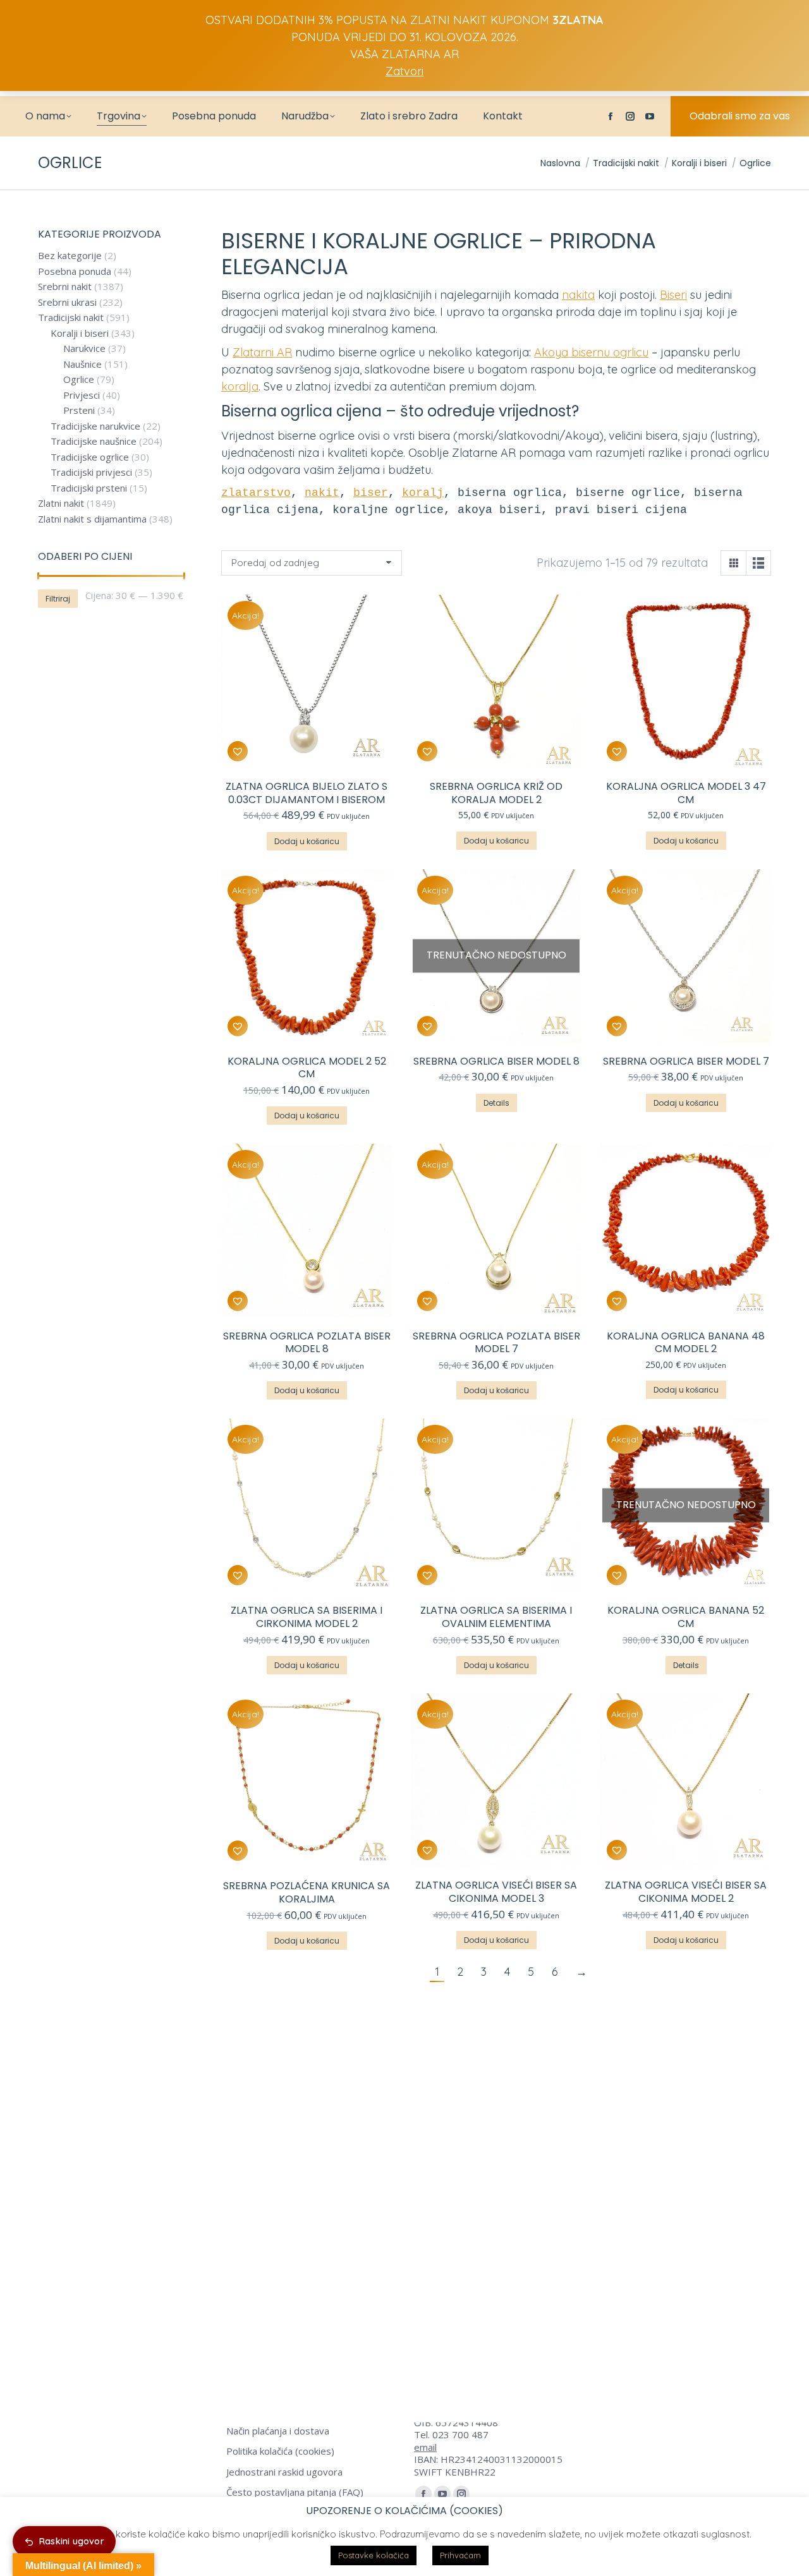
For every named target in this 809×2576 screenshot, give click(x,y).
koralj (423, 493)
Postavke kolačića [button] (374, 2555)
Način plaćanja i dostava (278, 2431)
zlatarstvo (256, 493)
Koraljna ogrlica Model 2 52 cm (307, 1068)
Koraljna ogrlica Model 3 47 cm (686, 793)
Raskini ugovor (72, 2541)
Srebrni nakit (65, 287)
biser (371, 493)
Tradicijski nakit (71, 317)
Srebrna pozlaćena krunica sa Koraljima (307, 1892)
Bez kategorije (70, 256)
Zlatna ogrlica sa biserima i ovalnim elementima (496, 1617)
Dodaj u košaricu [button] (307, 841)
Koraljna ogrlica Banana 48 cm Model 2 (686, 1343)
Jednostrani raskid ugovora (284, 2472)
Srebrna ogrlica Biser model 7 (686, 1061)
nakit (322, 493)
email (425, 2447)
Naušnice (82, 364)
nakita (578, 295)
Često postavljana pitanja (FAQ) (295, 2492)
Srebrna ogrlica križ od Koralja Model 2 (496, 793)
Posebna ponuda (75, 271)
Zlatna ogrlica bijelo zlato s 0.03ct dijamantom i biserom (307, 793)
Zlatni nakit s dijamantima (92, 519)
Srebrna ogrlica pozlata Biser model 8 (307, 1343)
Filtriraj (58, 599)
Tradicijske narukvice (95, 426)
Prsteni (79, 410)
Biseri (673, 295)
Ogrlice (79, 379)
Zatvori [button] (404, 71)
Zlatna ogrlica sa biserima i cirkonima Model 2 (307, 1617)
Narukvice (84, 348)
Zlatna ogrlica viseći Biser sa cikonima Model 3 (496, 1892)
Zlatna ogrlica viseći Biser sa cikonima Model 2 (686, 1892)
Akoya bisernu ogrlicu (591, 352)
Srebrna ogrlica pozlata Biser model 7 (496, 1343)
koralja (240, 386)
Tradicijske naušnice (94, 441)
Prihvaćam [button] (460, 2555)
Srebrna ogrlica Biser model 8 (496, 1061)
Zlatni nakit (61, 503)
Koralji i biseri (80, 333)
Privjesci (82, 395)
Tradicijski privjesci (91, 472)
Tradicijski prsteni (89, 488)
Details (496, 1103)
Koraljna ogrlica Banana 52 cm (686, 1617)
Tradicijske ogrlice (90, 457)
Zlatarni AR (262, 352)
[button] (238, 751)
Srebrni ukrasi (67, 302)
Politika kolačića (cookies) (280, 2451)
